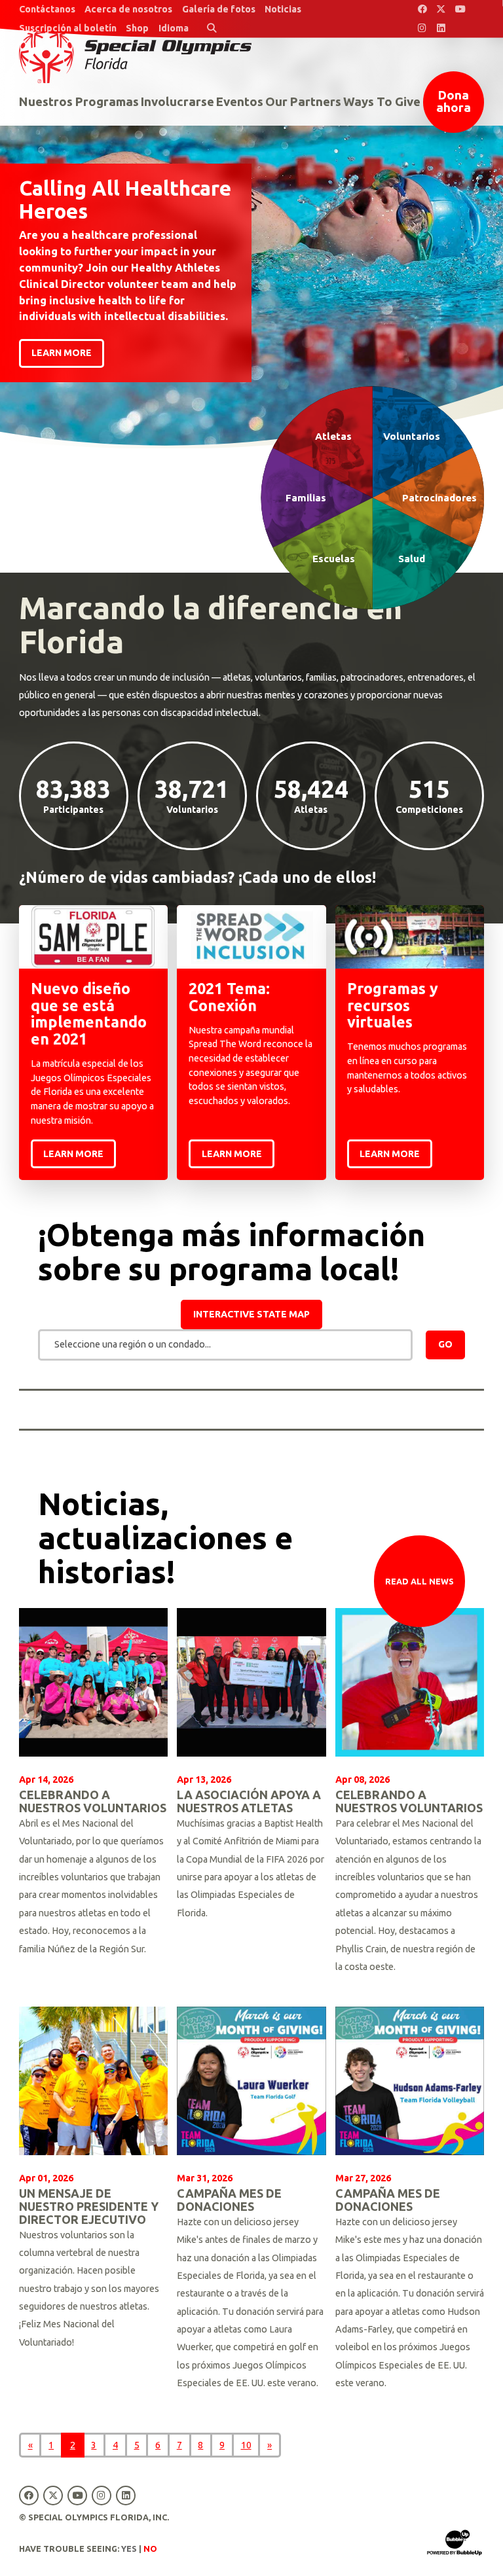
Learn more (62, 353)
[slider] (251, 224)
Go (445, 1344)
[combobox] (225, 1345)
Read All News (419, 1581)
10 (246, 2445)
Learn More (73, 1154)
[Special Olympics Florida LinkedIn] (441, 28)
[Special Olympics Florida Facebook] (422, 9)
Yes (129, 2549)
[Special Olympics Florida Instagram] (422, 28)
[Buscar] (212, 28)
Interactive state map (251, 1314)
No (150, 2549)
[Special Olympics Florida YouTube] (460, 9)
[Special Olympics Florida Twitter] (441, 9)
